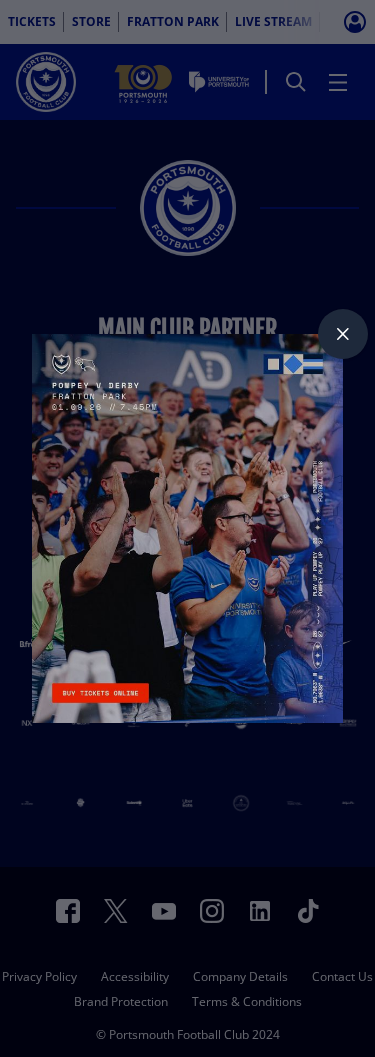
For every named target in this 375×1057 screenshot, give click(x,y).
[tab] (343, 334)
